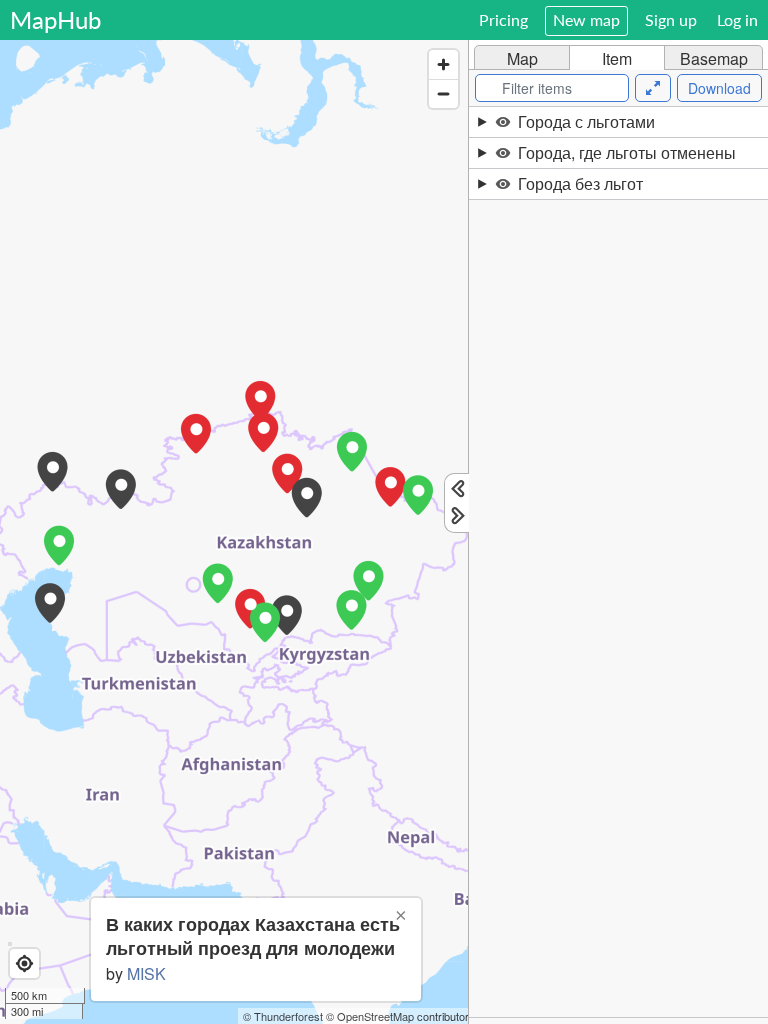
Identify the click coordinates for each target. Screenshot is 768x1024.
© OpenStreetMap (370, 1016)
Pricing (503, 19)
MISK (146, 973)
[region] (234, 532)
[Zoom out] (443, 93)
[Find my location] (24, 963)
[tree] (618, 562)
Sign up (671, 19)
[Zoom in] (443, 64)
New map (586, 19)
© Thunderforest (283, 1016)
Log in (737, 19)
